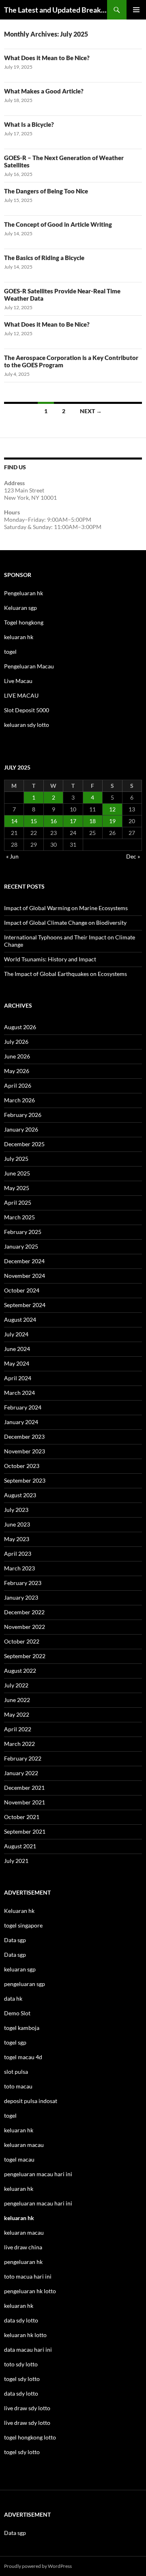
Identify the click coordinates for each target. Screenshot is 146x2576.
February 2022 (23, 1758)
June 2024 (17, 1349)
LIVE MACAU (21, 695)
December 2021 (24, 1788)
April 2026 (18, 1085)
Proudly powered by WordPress (38, 2566)
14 (14, 821)
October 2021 (22, 1817)
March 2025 (19, 1217)
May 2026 (17, 1071)
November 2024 (25, 1276)
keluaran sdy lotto (27, 725)
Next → (91, 411)
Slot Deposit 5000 (27, 710)
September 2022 (25, 1656)
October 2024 (22, 1290)
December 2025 (24, 1144)
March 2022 (19, 1744)
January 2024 (21, 1422)
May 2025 (17, 1188)
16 (54, 821)
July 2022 (16, 1685)
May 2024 (17, 1363)
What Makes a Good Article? (44, 91)
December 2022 (24, 1612)
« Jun (12, 856)
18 (92, 821)
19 (112, 821)
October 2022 (22, 1641)
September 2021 (25, 1831)
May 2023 (17, 1539)
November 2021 (25, 1802)
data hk (13, 1998)
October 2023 (22, 1466)
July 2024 (16, 1334)
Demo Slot (17, 2013)
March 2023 (19, 1568)
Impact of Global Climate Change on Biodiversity (65, 923)
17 (73, 821)
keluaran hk (19, 637)
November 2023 (25, 1451)
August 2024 (20, 1319)
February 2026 (23, 1115)
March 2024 (19, 1393)
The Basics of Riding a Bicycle (44, 258)
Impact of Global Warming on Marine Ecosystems (66, 908)
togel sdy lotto (22, 2452)
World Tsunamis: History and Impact (50, 959)
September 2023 (25, 1480)
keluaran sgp (20, 1969)
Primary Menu (136, 10)
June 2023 (17, 1524)
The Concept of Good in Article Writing (58, 224)
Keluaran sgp (20, 608)
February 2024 (23, 1407)
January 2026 (21, 1129)
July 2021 (16, 1861)
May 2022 (17, 1714)
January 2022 (21, 1773)
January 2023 (21, 1597)
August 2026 (20, 1027)
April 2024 (18, 1378)
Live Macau (18, 681)
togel (10, 652)
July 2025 (16, 1159)
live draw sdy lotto (27, 2423)
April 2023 (18, 1554)
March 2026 (19, 1100)
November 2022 (25, 1627)
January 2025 (21, 1246)
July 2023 (16, 1510)
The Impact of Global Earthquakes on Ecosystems (65, 974)
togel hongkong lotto (30, 2437)
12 (112, 809)
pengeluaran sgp (25, 1984)
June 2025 (17, 1173)
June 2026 (17, 1056)
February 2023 (23, 1583)
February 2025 (23, 1232)
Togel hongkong (24, 622)
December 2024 (24, 1261)
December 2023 (24, 1437)
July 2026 (16, 1042)
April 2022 (18, 1729)
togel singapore (23, 1925)
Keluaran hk (19, 1911)
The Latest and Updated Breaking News (56, 10)
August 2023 (20, 1495)
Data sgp (15, 1940)
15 (34, 821)
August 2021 (20, 1846)
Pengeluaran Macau (29, 666)
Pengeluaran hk (24, 593)
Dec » (133, 856)
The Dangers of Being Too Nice (46, 191)
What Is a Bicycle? (29, 124)
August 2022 (20, 1671)
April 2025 (18, 1202)
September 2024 (25, 1305)
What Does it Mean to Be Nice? (47, 58)
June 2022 (17, 1700)
